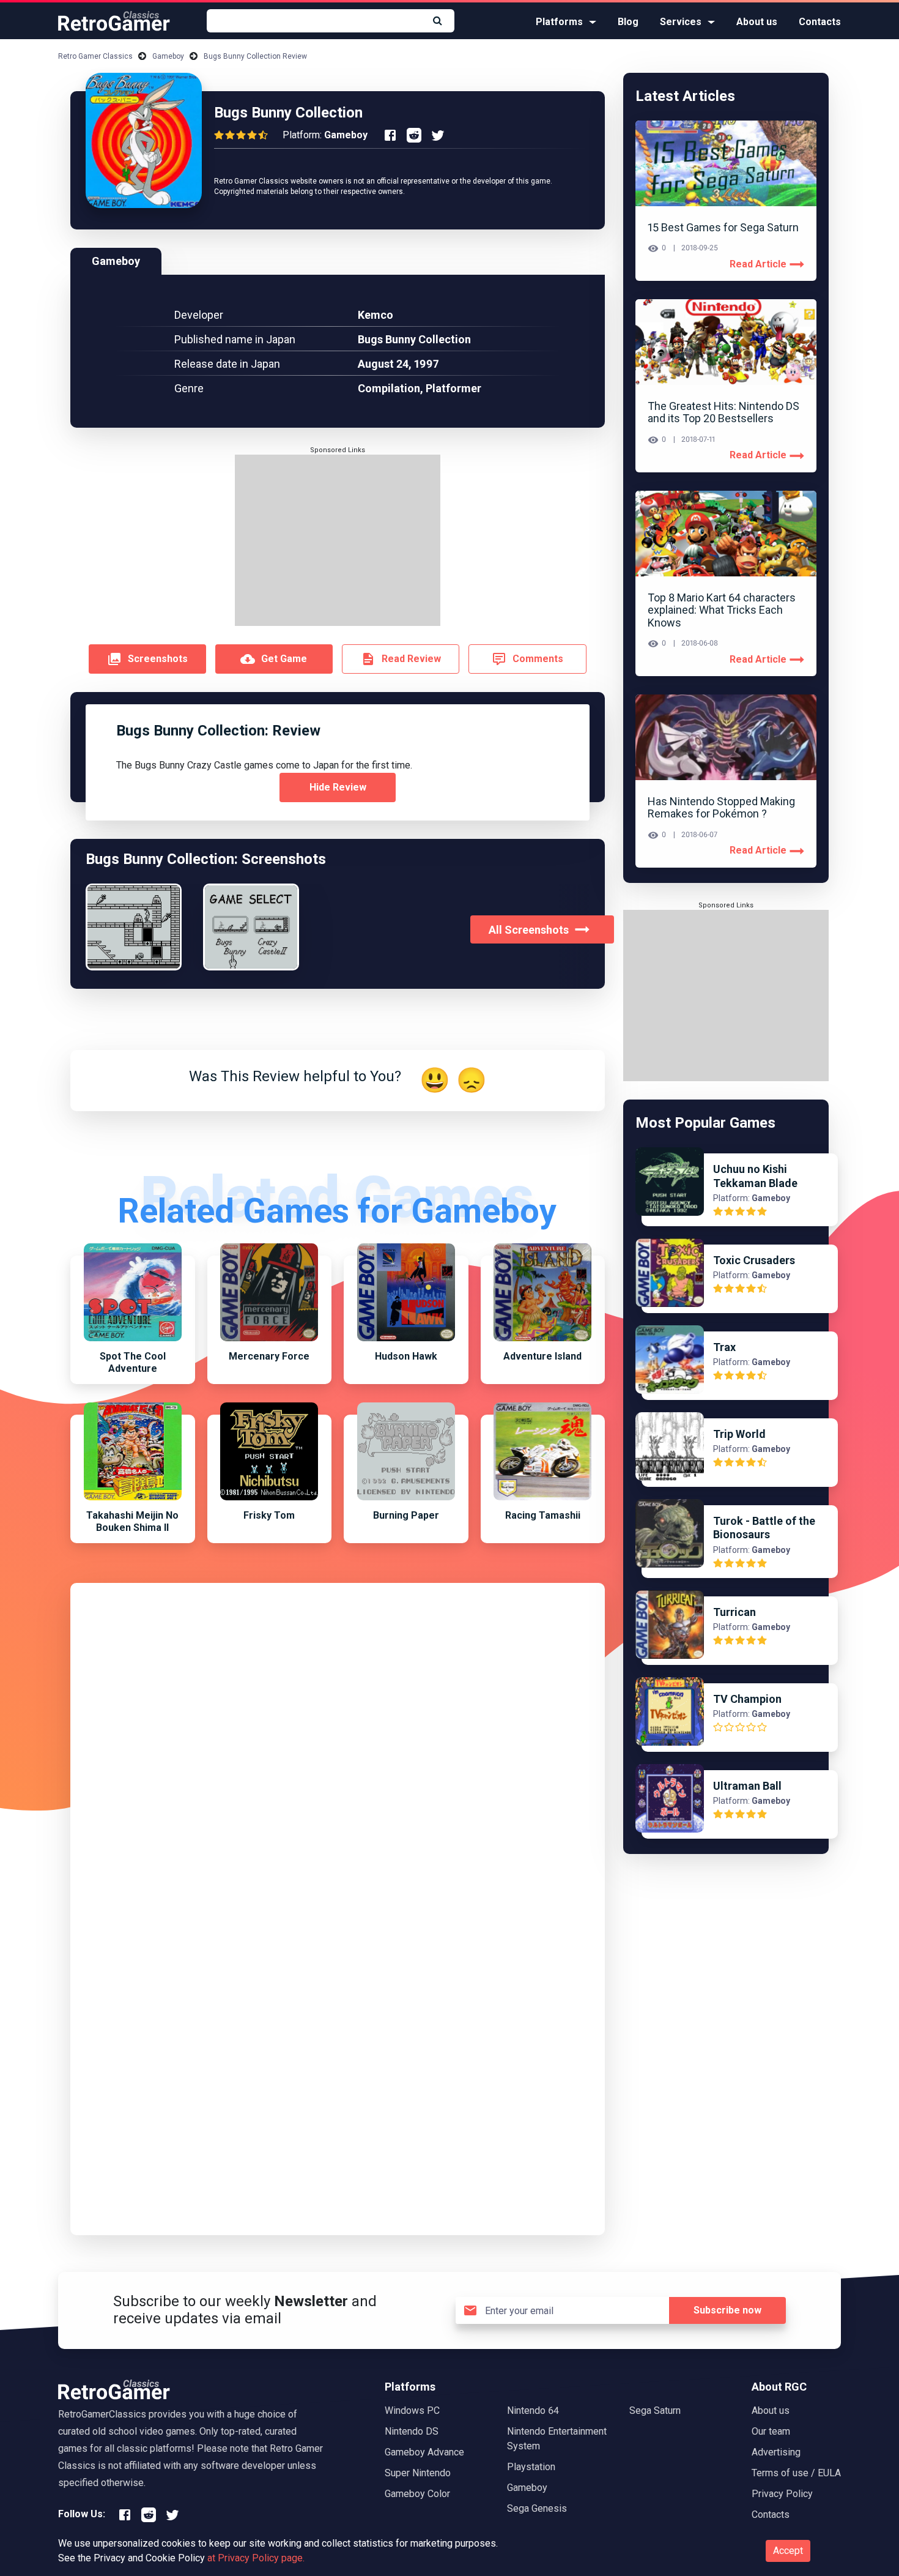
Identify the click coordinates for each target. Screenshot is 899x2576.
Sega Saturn (655, 2410)
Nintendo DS (412, 2431)
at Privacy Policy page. (256, 2558)
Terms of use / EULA (796, 2473)
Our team (771, 2431)
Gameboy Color (417, 2494)
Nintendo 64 (533, 2410)
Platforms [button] (559, 22)
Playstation (531, 2467)
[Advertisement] (338, 540)
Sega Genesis (537, 2508)
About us (757, 22)
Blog (628, 22)
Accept (788, 2551)
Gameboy (168, 56)
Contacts (820, 22)
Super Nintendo (418, 2473)
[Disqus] (338, 1748)
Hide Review (338, 787)
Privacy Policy (782, 2494)
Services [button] (681, 22)
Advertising (776, 2452)
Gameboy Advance (424, 2452)
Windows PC (412, 2410)
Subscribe (727, 2310)
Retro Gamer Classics (95, 56)
